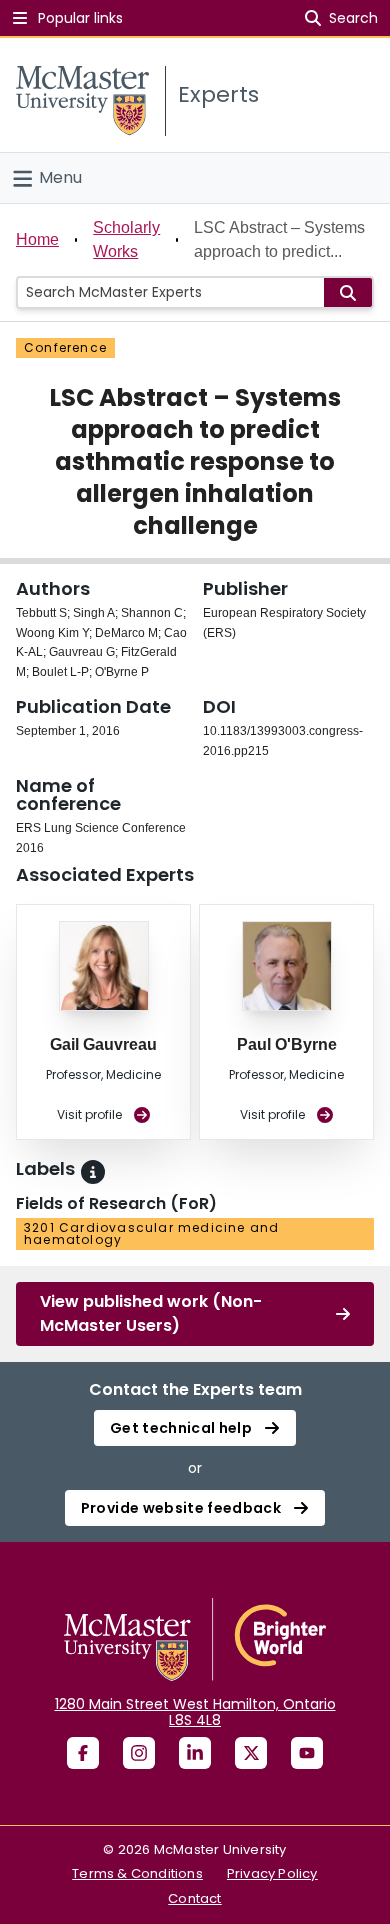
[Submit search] (348, 292)
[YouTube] (307, 1753)
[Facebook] (83, 1753)
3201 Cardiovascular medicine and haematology (151, 1233)
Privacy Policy (272, 1873)
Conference (65, 347)
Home (37, 239)
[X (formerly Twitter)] (251, 1753)
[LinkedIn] (195, 1753)
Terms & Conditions (137, 1873)
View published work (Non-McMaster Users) (151, 1313)
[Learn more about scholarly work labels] (93, 1172)
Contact (194, 1898)
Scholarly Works (126, 239)
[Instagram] (139, 1753)
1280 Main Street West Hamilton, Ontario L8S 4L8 (195, 1712)
